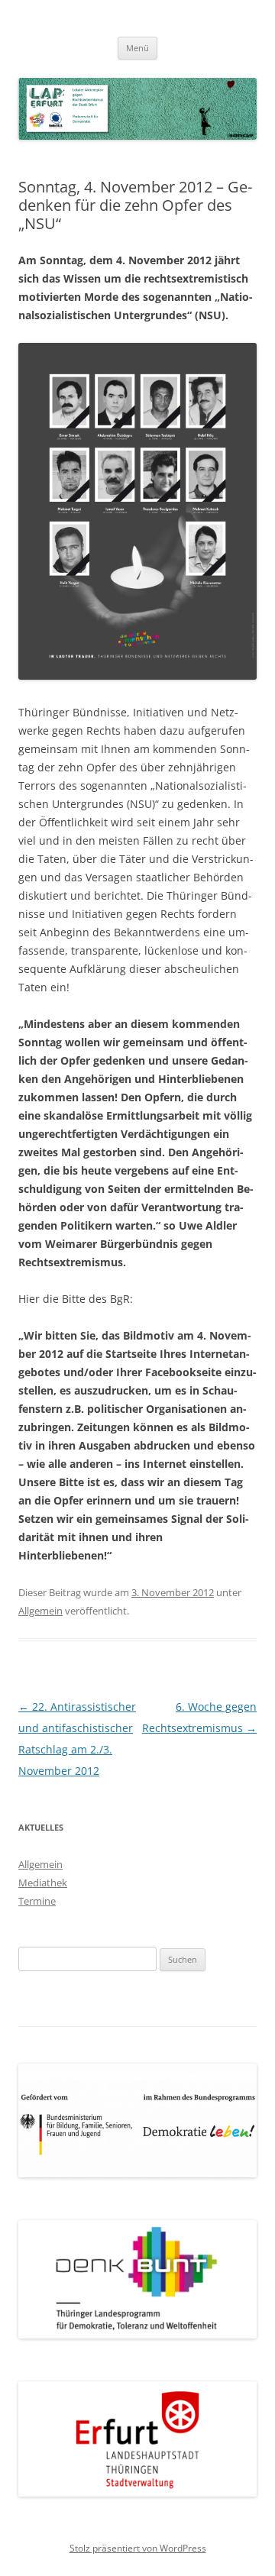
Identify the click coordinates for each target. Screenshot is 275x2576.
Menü (137, 48)
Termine (37, 1901)
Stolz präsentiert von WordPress (138, 2548)
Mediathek (43, 1883)
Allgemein (40, 1611)
